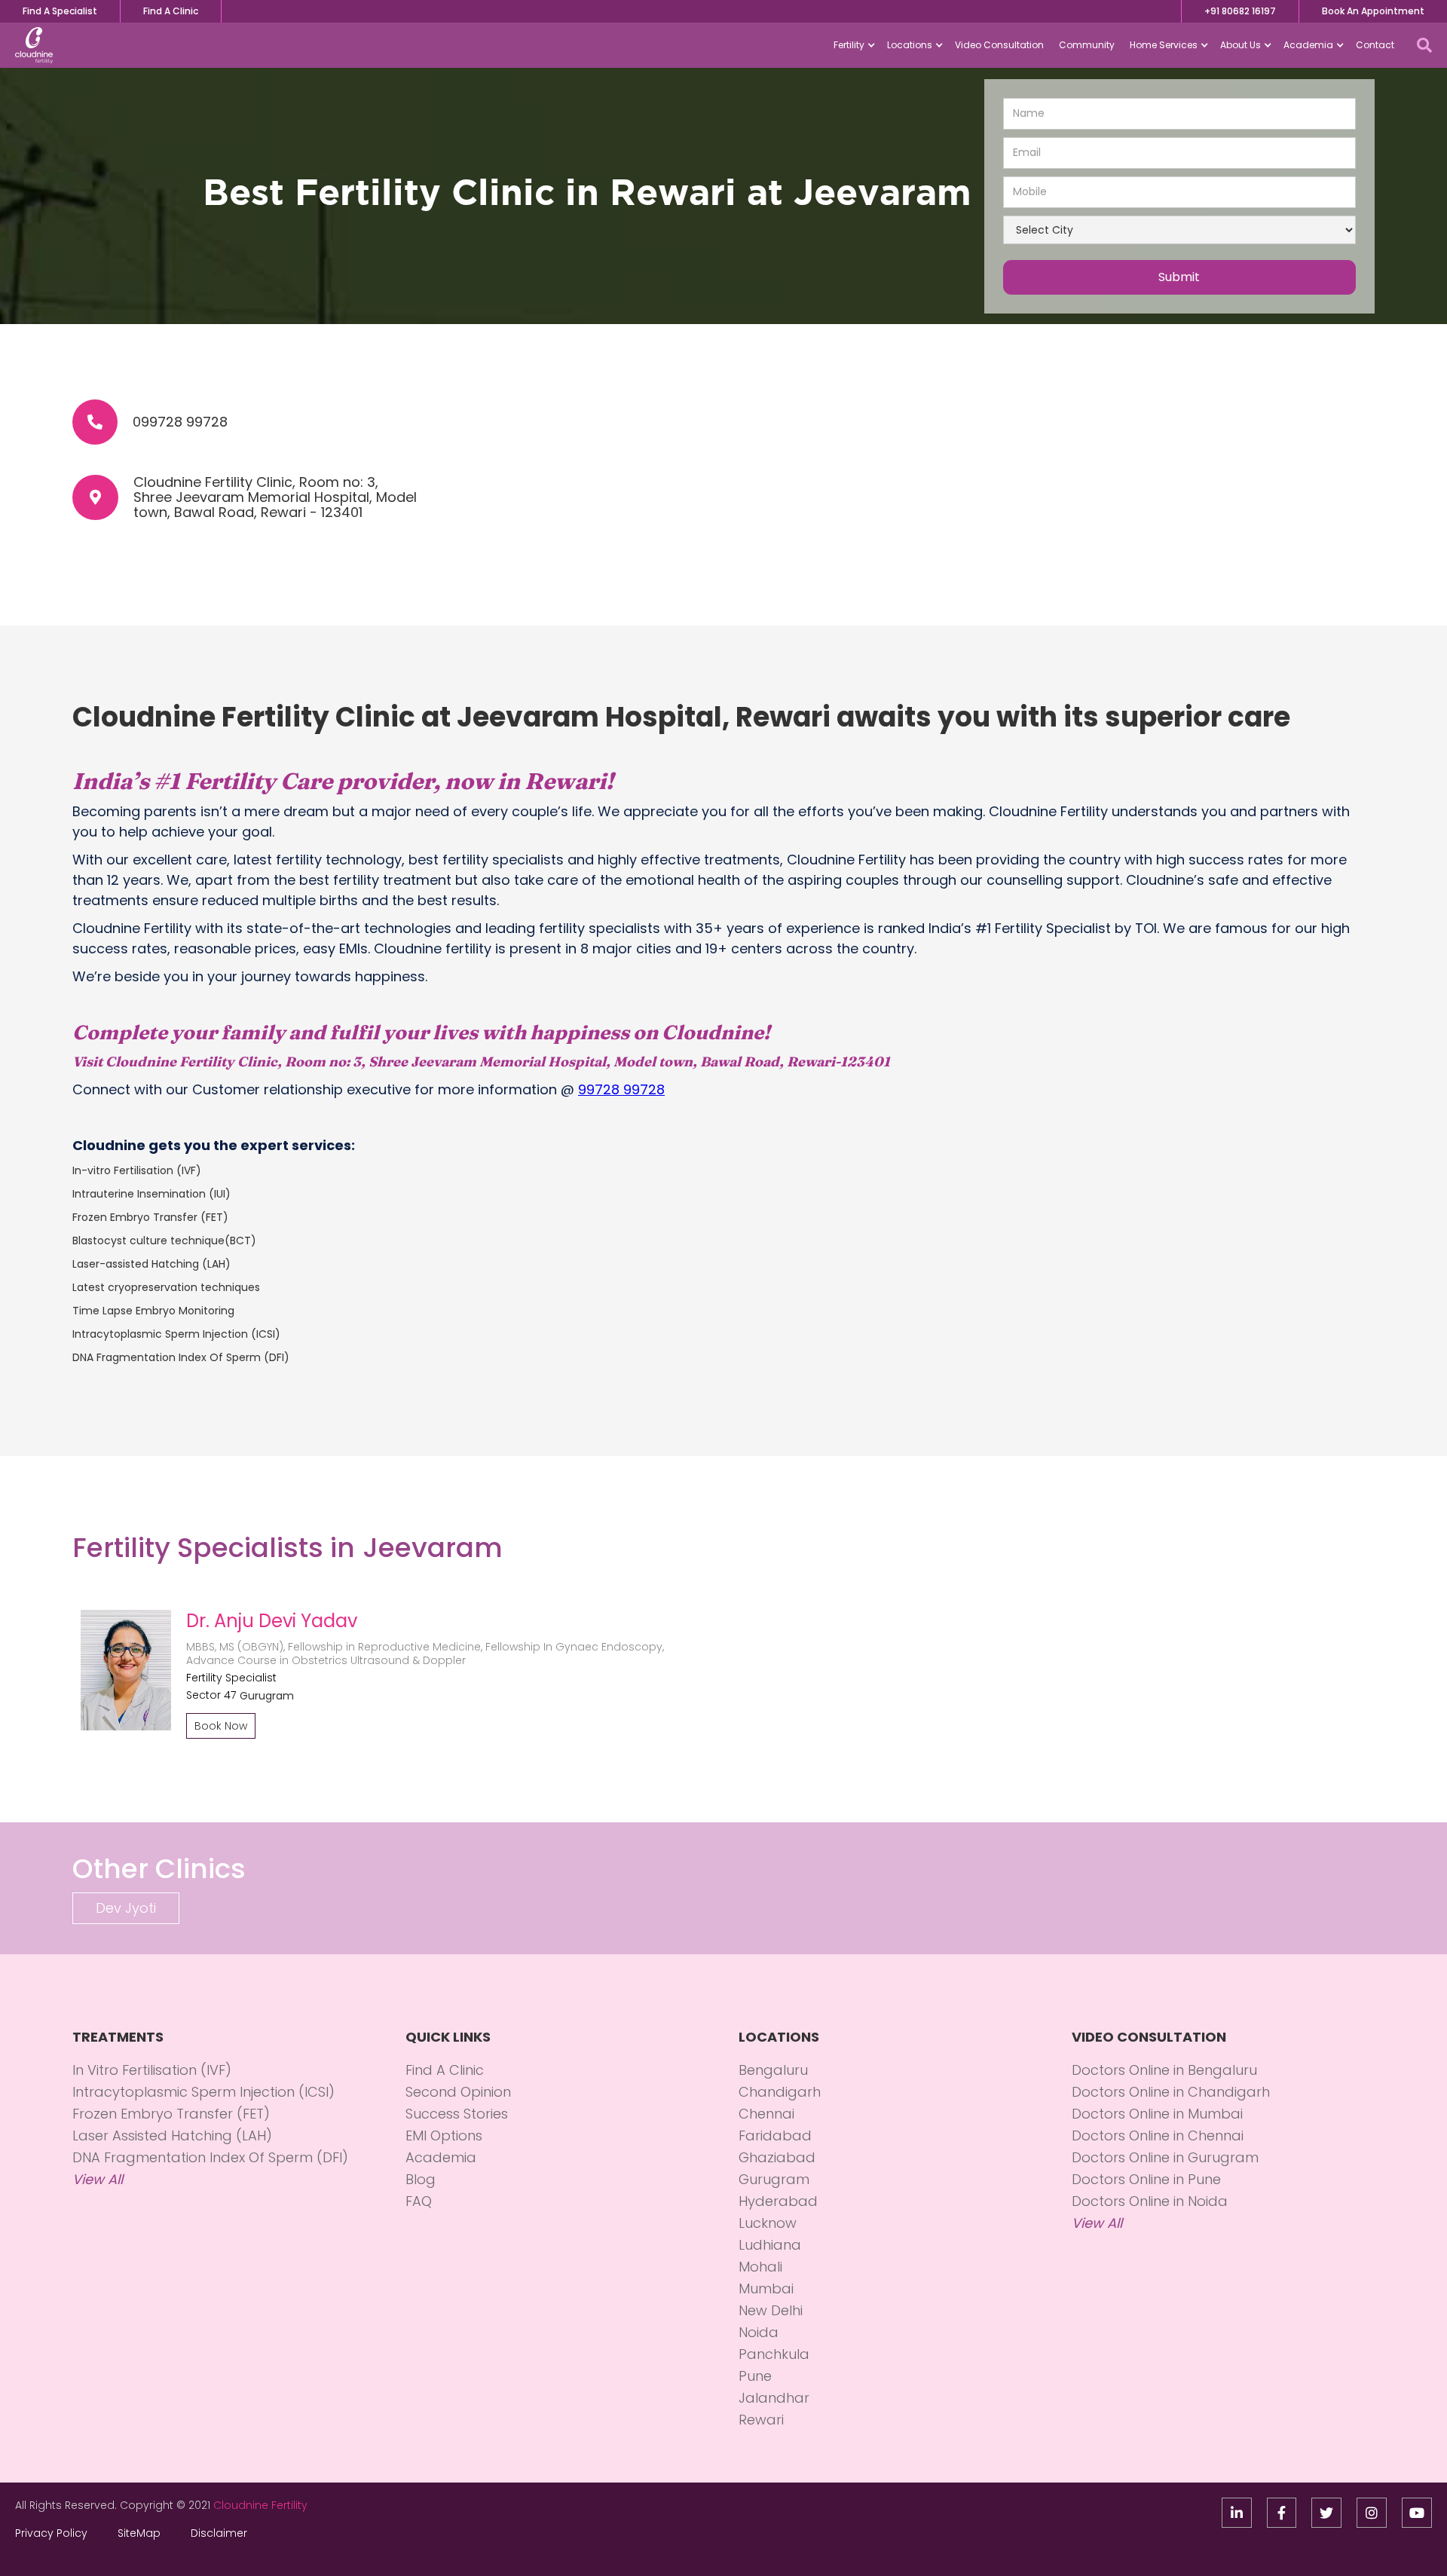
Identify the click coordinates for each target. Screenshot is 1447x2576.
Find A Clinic (171, 11)
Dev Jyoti (126, 1908)
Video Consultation (999, 45)
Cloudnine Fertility (260, 2505)
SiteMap (139, 2533)
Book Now (221, 1726)
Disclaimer (219, 2533)
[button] (853, 45)
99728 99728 (621, 1089)
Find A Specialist (60, 11)
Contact (1375, 45)
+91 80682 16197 (1240, 11)
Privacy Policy (51, 2533)
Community (1087, 45)
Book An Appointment (1373, 11)
